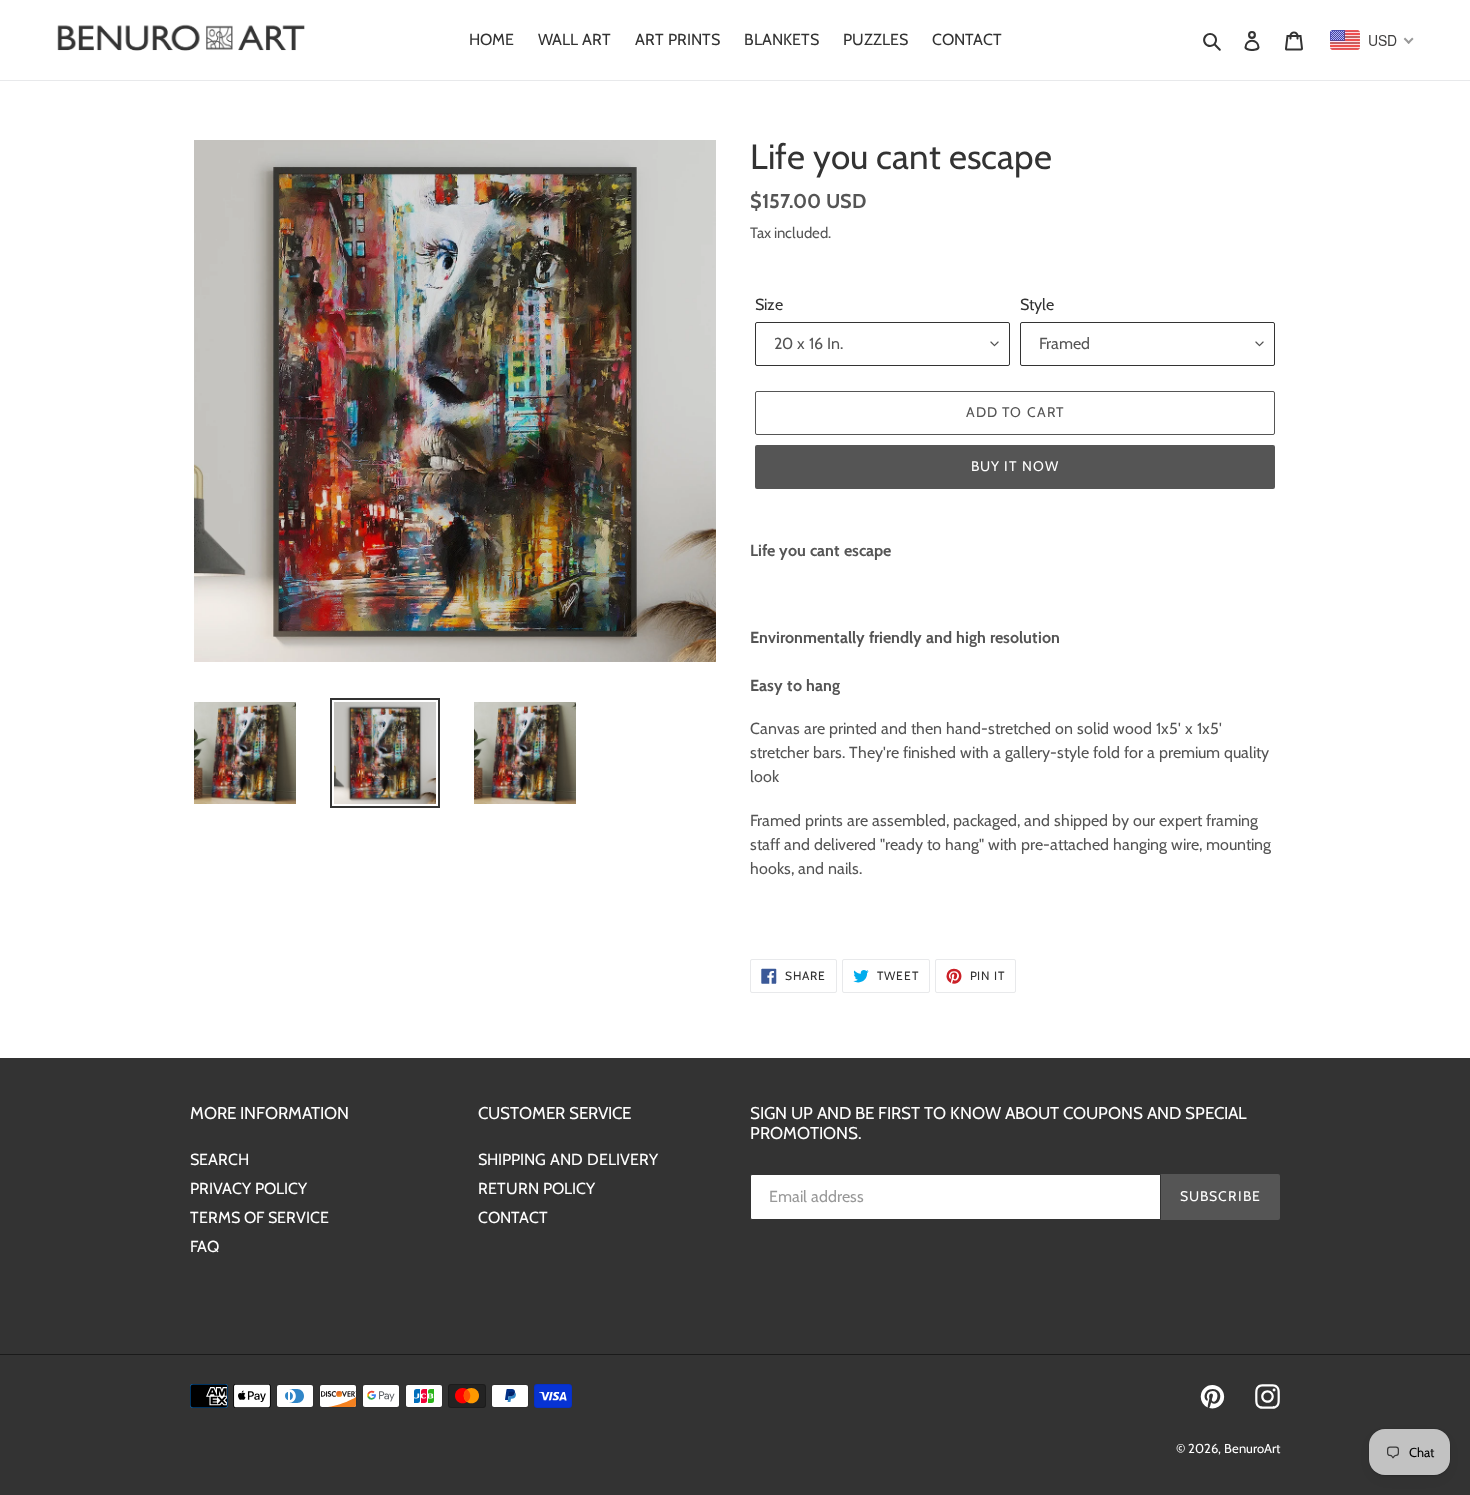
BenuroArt (1252, 1448)
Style (1037, 304)
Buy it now (1015, 466)
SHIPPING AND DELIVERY (568, 1159)
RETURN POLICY (536, 1188)
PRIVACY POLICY (248, 1188)
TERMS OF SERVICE (259, 1217)
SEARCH (219, 1159)
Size (769, 304)
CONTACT (513, 1217)
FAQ (204, 1246)
